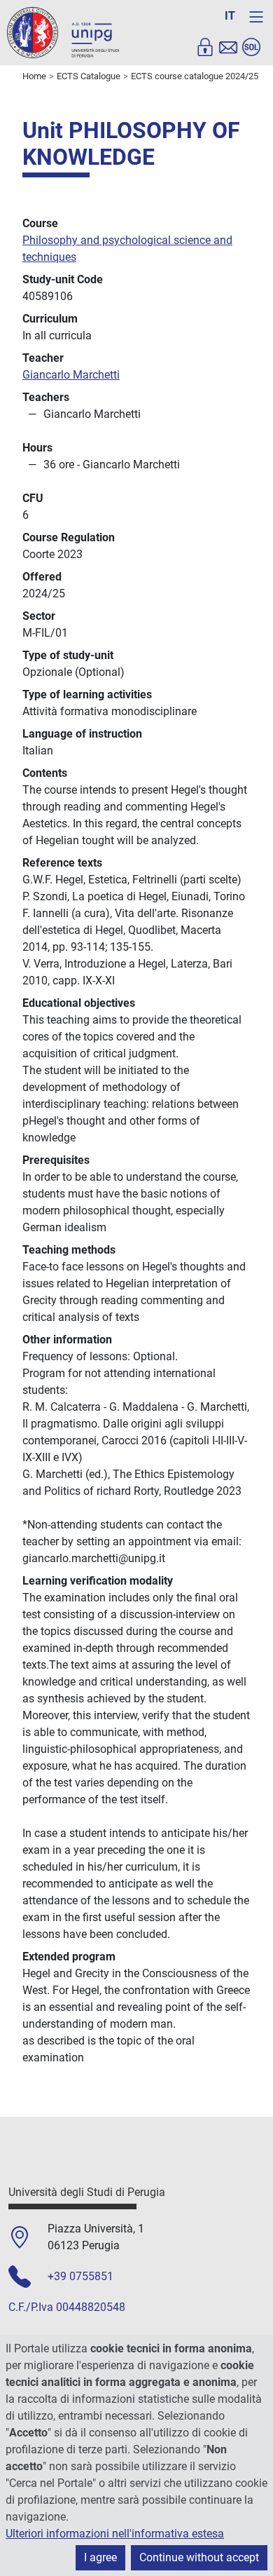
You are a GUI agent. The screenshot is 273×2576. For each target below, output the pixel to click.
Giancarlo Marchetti (71, 375)
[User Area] (205, 47)
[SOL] (251, 47)
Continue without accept (199, 2557)
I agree (100, 2557)
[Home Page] (63, 32)
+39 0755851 (80, 2276)
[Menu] (256, 17)
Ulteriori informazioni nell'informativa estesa (115, 2534)
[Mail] (228, 47)
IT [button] (230, 16)
